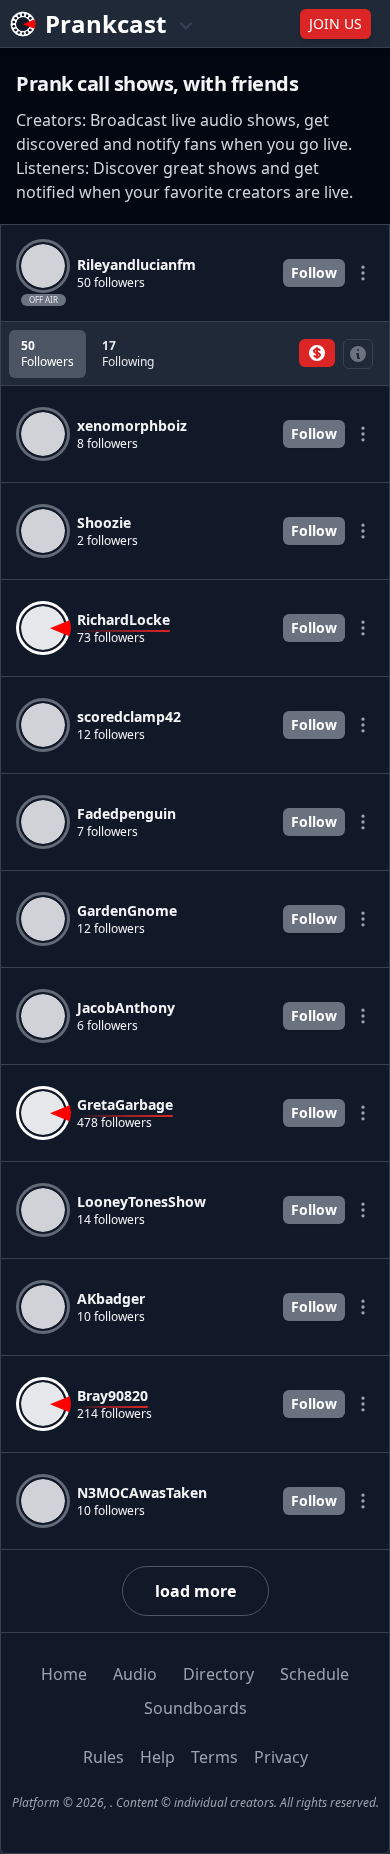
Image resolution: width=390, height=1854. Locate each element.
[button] (317, 353)
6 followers (107, 1026)
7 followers (107, 832)
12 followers (111, 735)
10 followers (111, 1317)
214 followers (114, 1414)
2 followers (107, 541)
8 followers (107, 444)
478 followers (114, 1123)
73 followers (111, 638)
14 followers (111, 1220)
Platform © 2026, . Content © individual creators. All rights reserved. (195, 1802)
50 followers (111, 283)
